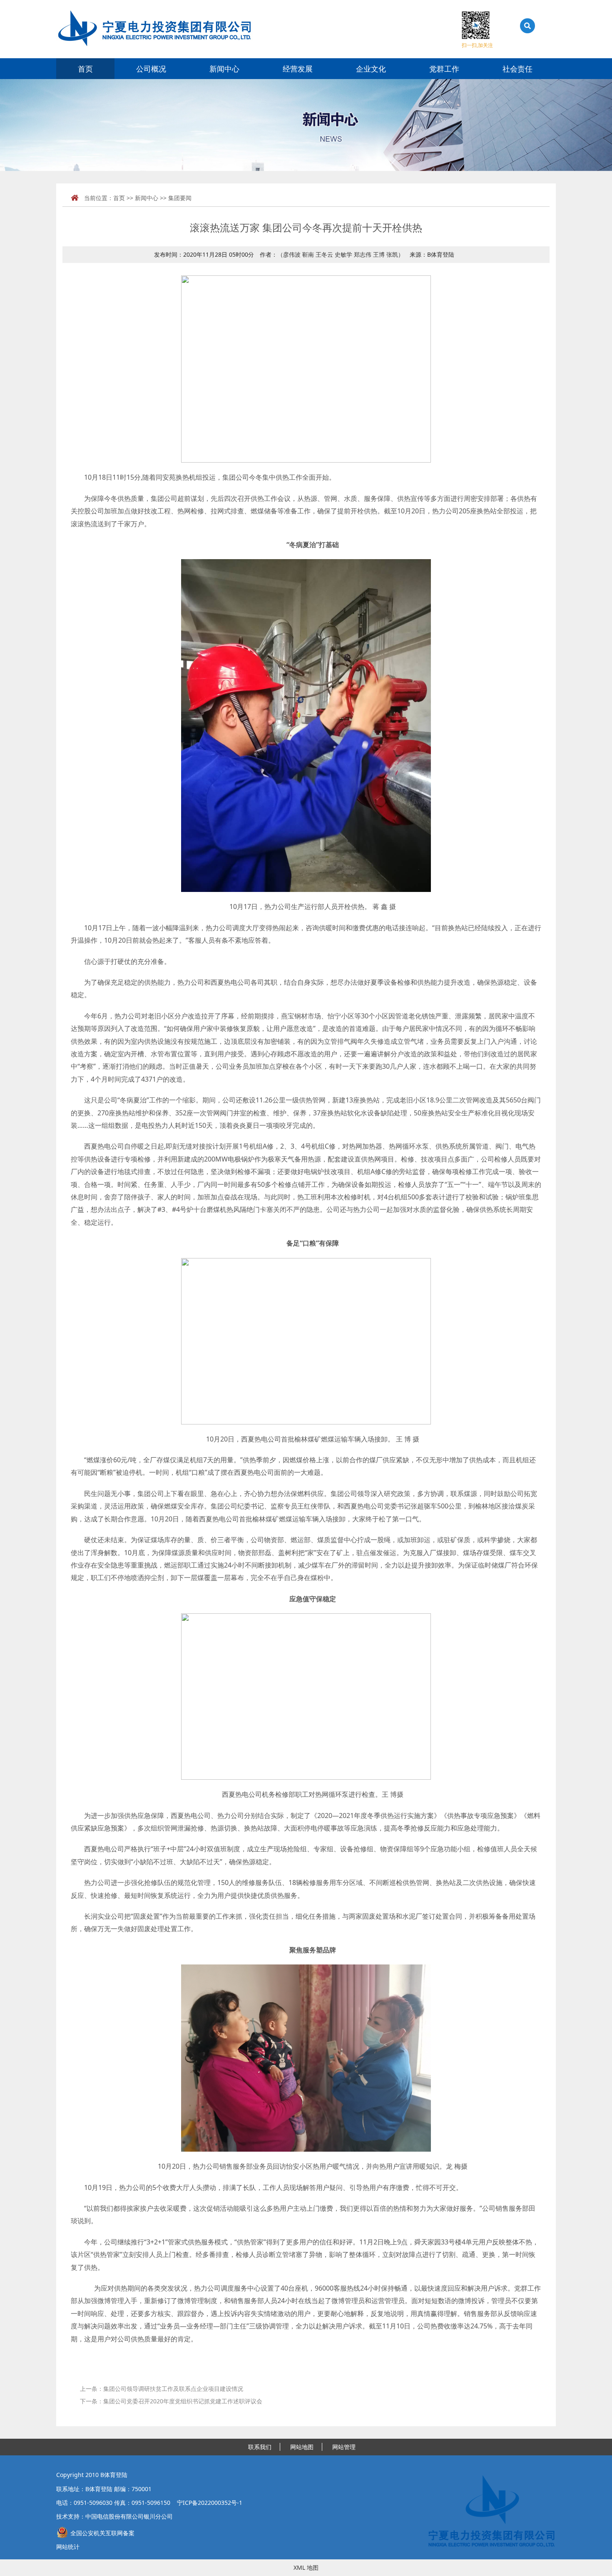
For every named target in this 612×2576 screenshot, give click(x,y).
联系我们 (260, 2447)
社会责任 (517, 69)
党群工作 (444, 69)
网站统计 (68, 2547)
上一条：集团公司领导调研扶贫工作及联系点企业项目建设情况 (162, 2389)
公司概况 (151, 69)
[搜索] (525, 45)
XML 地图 (306, 2567)
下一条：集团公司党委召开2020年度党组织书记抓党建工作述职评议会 (171, 2401)
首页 (85, 69)
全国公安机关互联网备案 (102, 2533)
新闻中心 (224, 69)
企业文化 (371, 69)
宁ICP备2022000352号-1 (210, 2503)
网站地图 (302, 2447)
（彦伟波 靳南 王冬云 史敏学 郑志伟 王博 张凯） (341, 254)
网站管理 (344, 2447)
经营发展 (298, 69)
